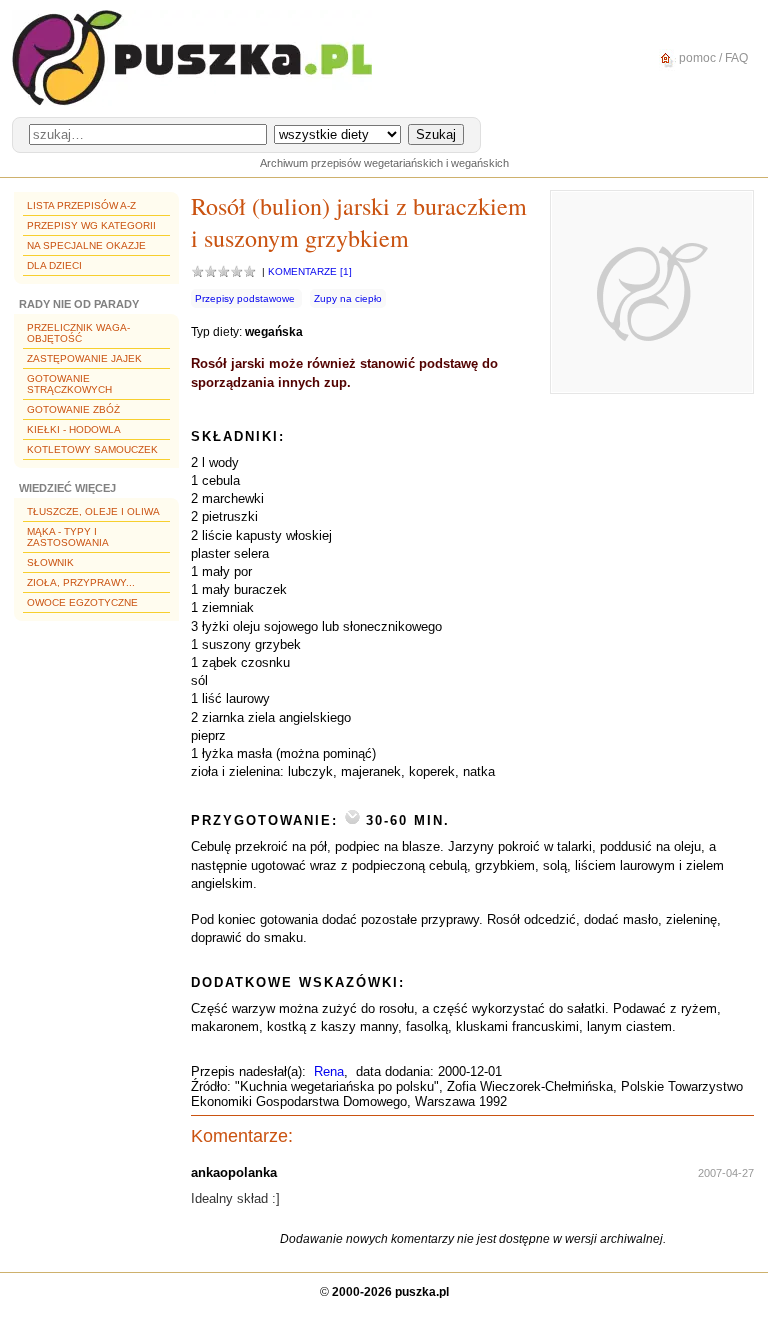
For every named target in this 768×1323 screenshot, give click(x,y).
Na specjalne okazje (86, 245)
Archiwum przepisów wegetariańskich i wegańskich (384, 163)
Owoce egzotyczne (82, 602)
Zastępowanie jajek (84, 358)
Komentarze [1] (310, 271)
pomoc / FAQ (712, 58)
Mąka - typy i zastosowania (68, 537)
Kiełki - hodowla (74, 429)
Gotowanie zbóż (73, 409)
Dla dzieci (54, 265)
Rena (329, 1071)
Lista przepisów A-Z (81, 205)
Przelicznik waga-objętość (78, 333)
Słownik (50, 562)
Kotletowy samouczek (92, 449)
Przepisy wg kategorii (91, 225)
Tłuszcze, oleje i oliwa (93, 511)
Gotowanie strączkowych (69, 384)
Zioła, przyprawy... (81, 582)
